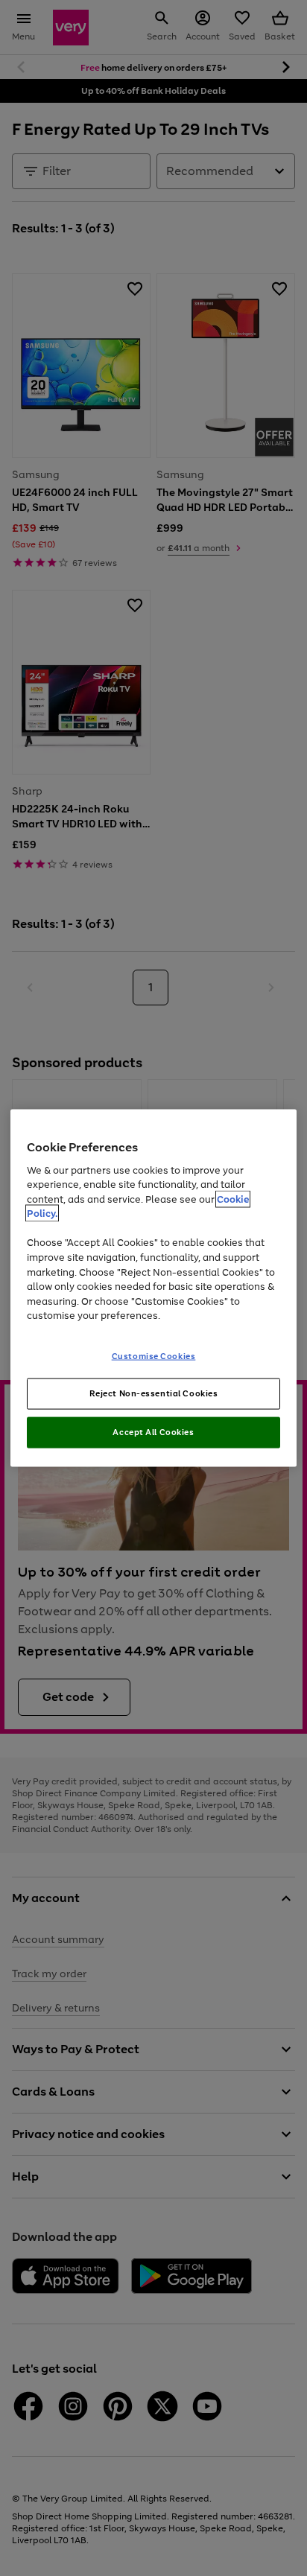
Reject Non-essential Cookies (154, 1393)
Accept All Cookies (153, 1432)
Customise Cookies (154, 1355)
